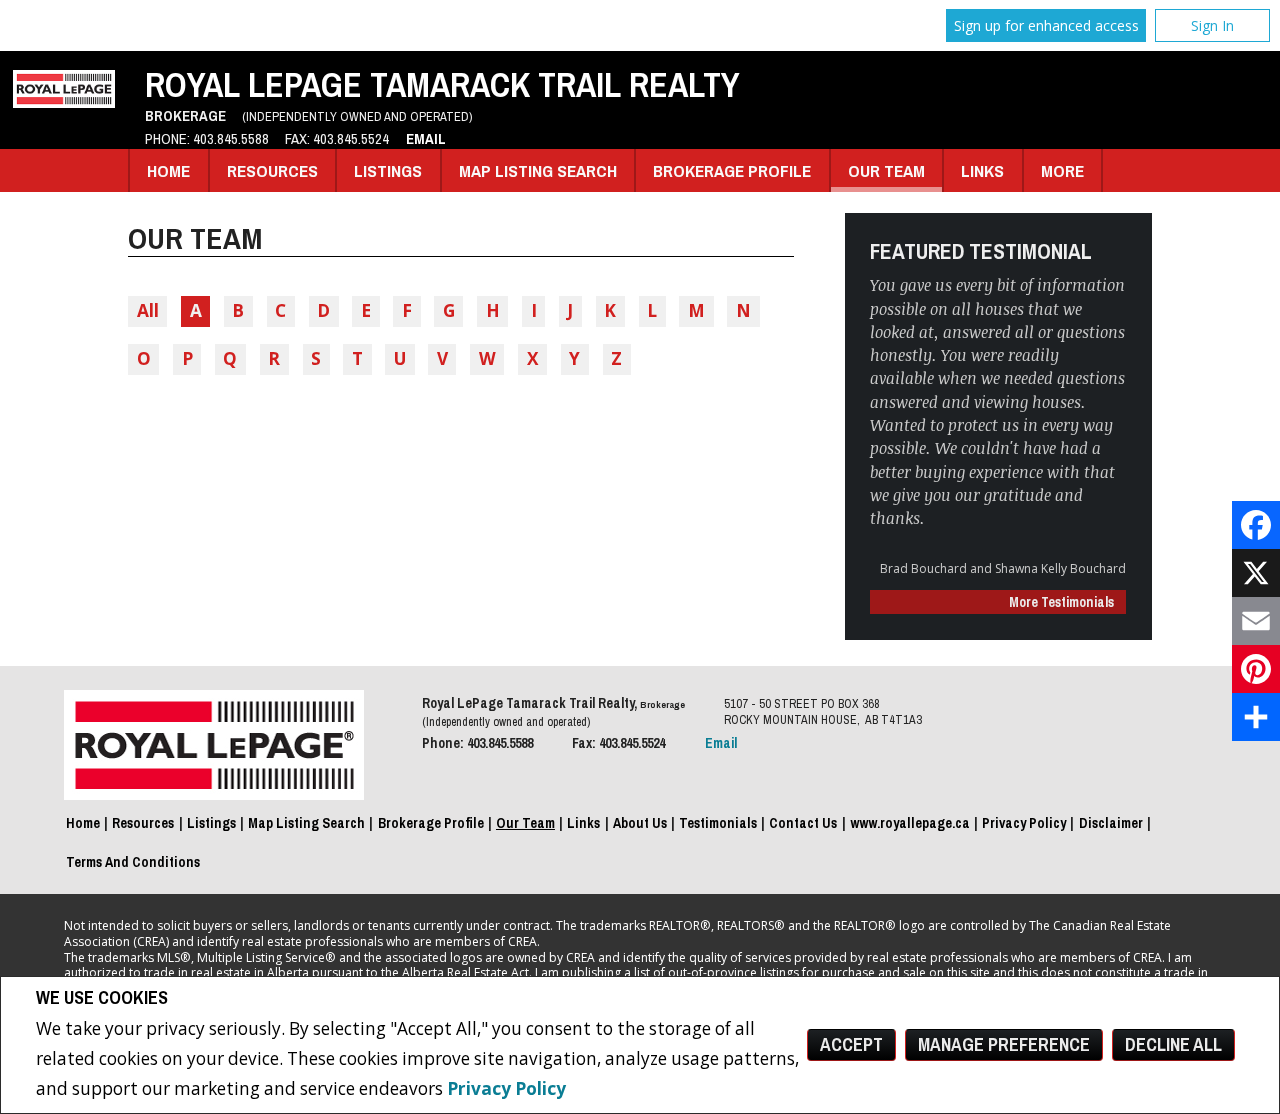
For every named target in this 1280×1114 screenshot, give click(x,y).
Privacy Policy (506, 1088)
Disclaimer (1111, 823)
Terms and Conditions (133, 862)
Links (982, 170)
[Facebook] (1256, 525)
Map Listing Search (538, 170)
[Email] (1256, 621)
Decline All (1173, 1044)
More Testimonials (1061, 602)
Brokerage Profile (732, 170)
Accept (851, 1044)
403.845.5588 (231, 139)
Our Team (886, 170)
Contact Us (803, 823)
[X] (1256, 573)
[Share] (1256, 717)
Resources (272, 170)
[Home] (64, 101)
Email (426, 139)
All (148, 310)
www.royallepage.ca (910, 823)
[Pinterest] (1256, 669)
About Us (640, 823)
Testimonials (718, 823)
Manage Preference (1004, 1044)
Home (168, 170)
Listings (388, 170)
